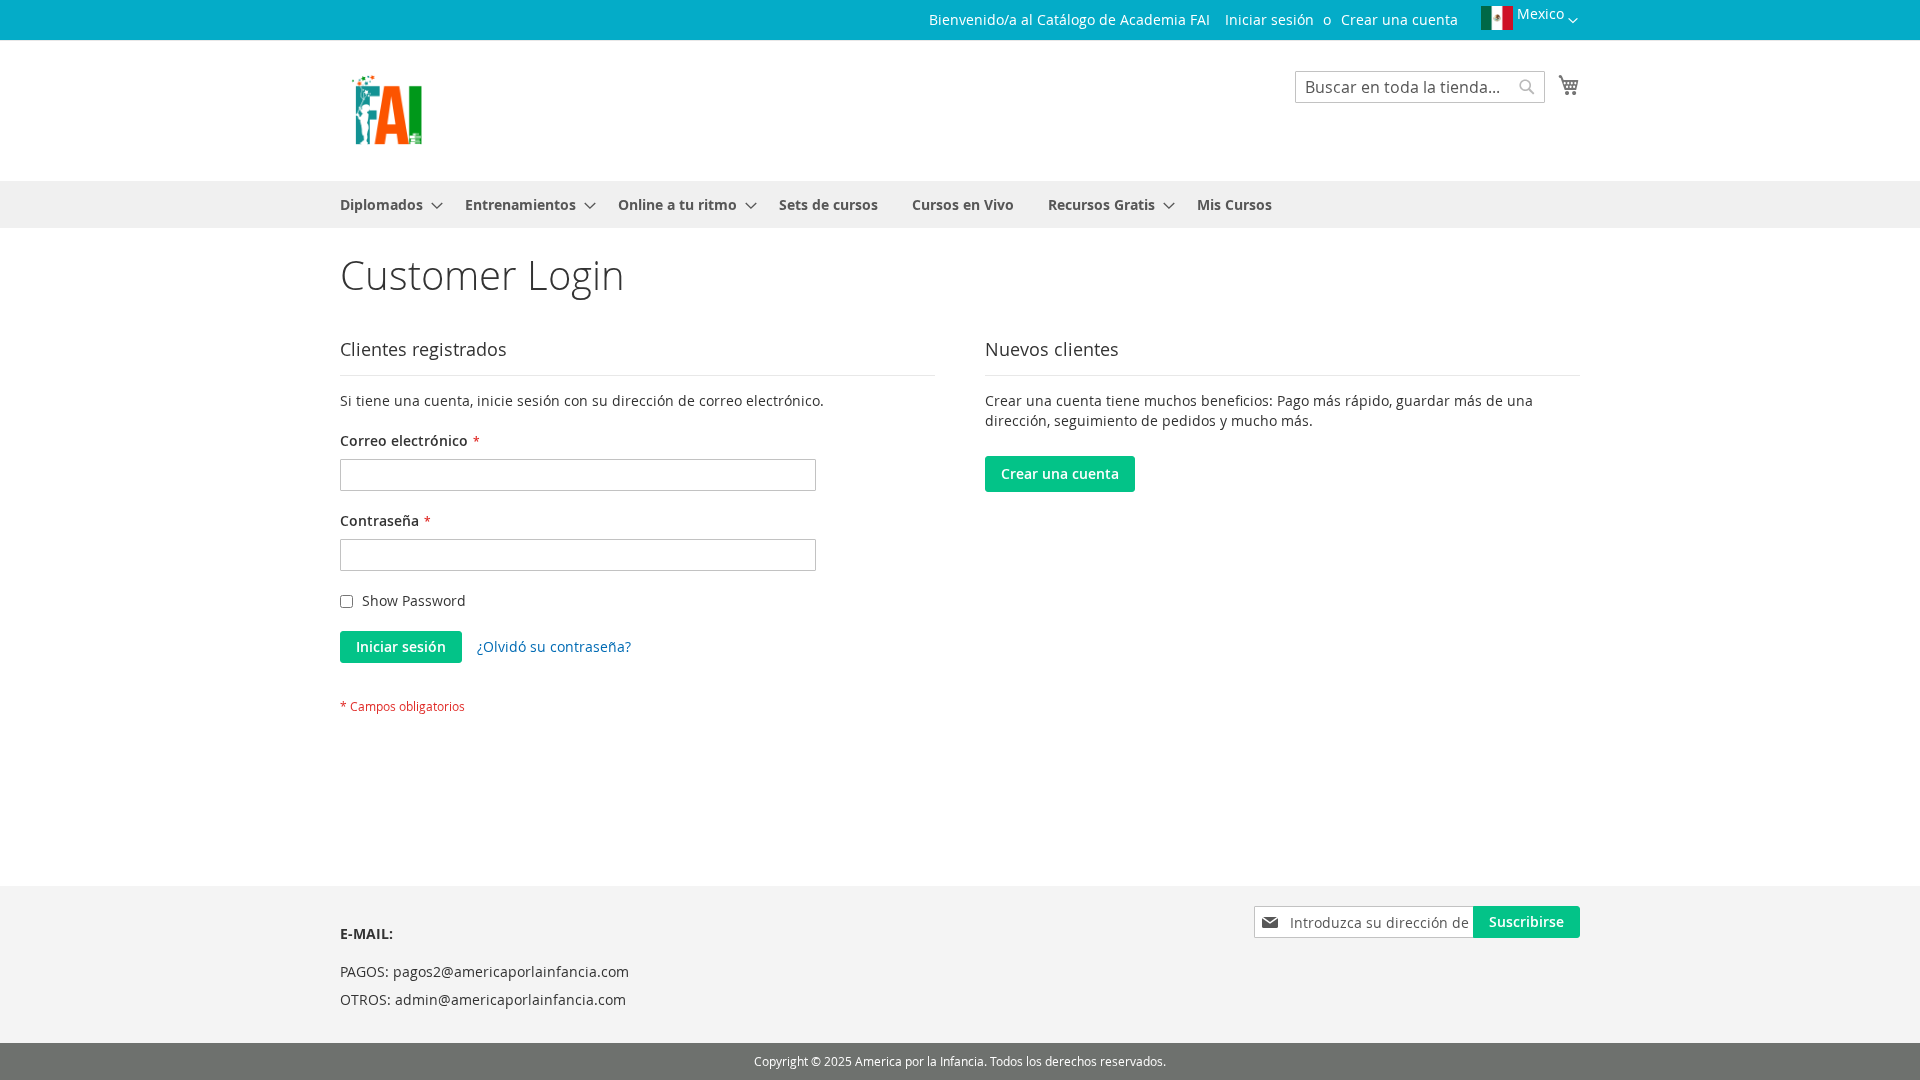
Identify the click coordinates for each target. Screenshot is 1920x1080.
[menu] (960, 204)
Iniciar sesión (1269, 19)
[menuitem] (385, 204)
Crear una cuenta (1399, 19)
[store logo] (386, 109)
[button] (1529, 24)
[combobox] (1420, 87)
